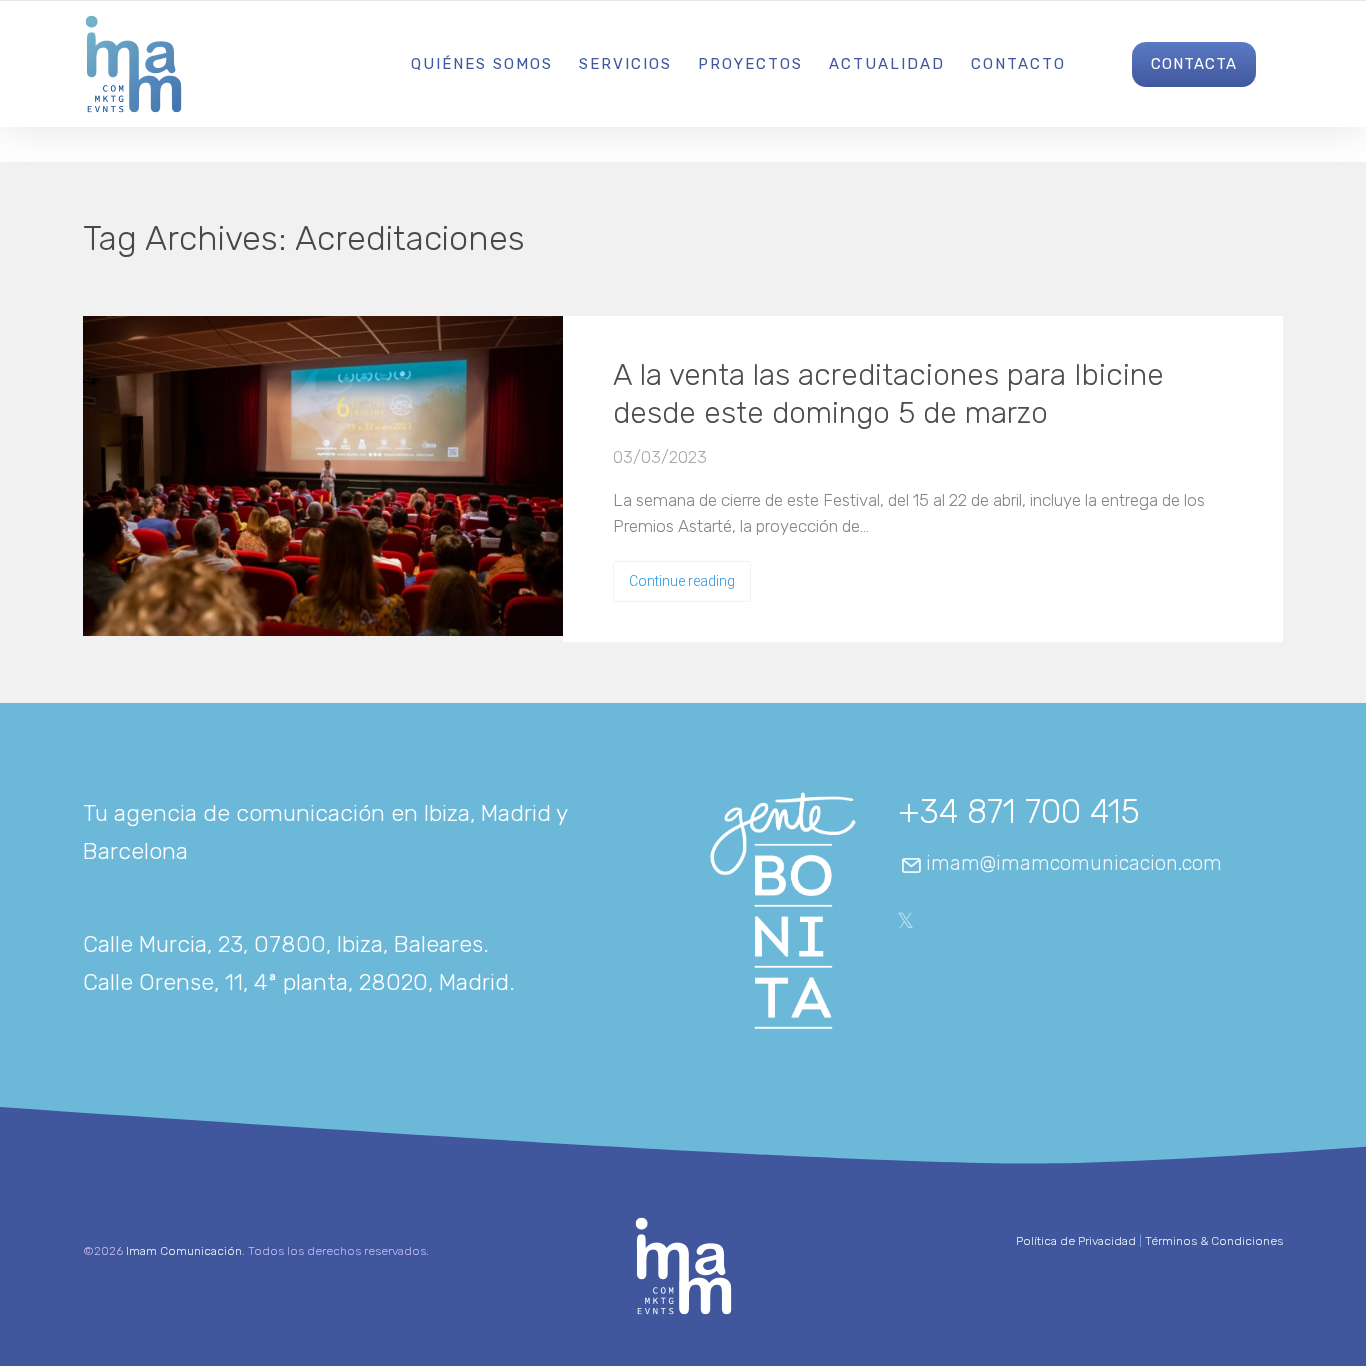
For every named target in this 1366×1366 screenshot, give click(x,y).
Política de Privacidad (1076, 1241)
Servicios (625, 64)
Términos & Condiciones (1214, 1241)
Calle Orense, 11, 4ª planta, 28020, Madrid (296, 982)
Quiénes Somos (482, 64)
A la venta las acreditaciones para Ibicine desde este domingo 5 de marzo (888, 394)
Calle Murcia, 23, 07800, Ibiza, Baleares (283, 944)
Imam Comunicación (184, 1251)
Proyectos (750, 64)
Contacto (1018, 64)
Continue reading (682, 581)
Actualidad (887, 64)
